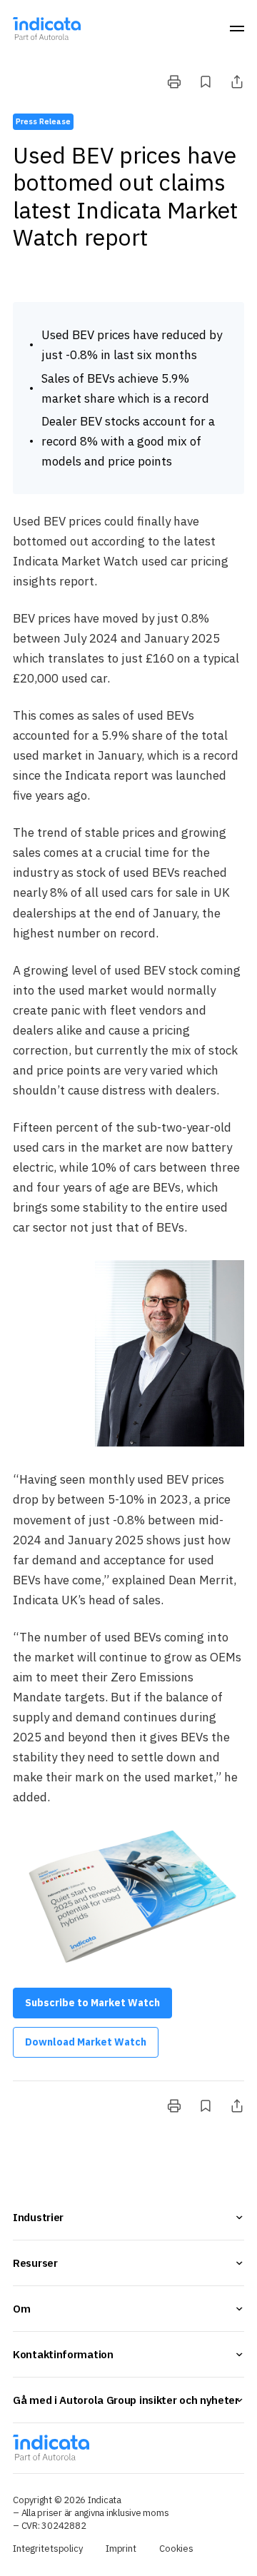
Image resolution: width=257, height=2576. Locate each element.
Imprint (121, 2549)
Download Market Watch (86, 2042)
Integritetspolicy (48, 2549)
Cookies (176, 2549)
